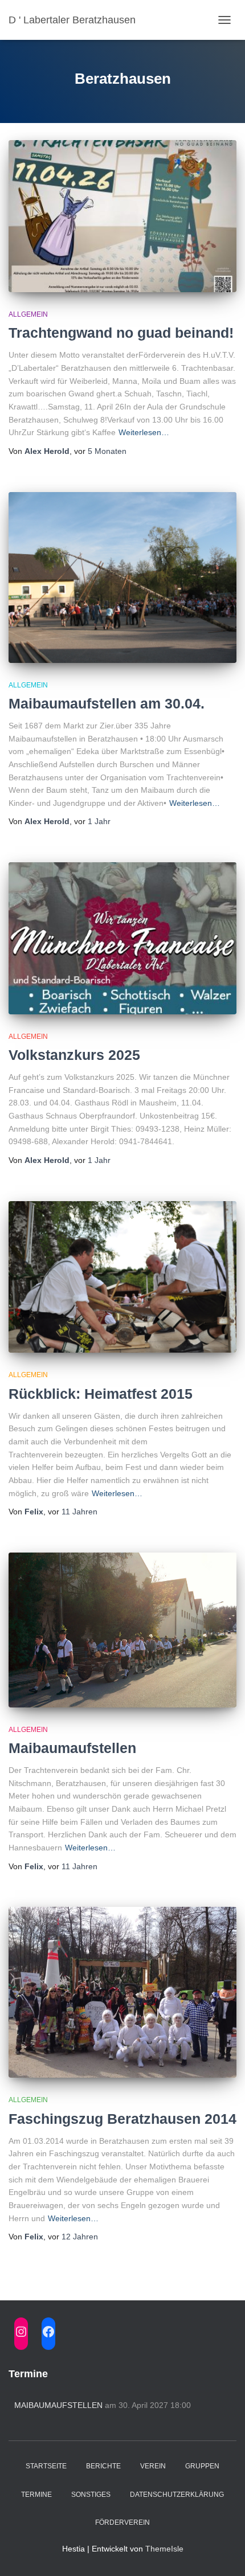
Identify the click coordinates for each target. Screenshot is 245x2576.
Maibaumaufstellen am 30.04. (107, 703)
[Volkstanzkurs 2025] (122, 938)
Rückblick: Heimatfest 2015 (101, 1394)
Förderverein (122, 2522)
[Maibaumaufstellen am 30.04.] (122, 578)
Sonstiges (91, 2495)
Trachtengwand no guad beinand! (121, 333)
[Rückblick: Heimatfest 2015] (122, 1277)
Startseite (46, 2466)
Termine (36, 2495)
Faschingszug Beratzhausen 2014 (122, 2119)
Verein (153, 2466)
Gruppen (202, 2466)
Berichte (103, 2466)
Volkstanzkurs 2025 (74, 1055)
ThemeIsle (164, 2549)
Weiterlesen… (144, 432)
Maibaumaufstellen (72, 1748)
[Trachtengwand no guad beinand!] (122, 216)
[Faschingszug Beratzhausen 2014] (122, 1992)
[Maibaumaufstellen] (122, 1630)
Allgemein (28, 314)
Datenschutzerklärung (177, 2495)
